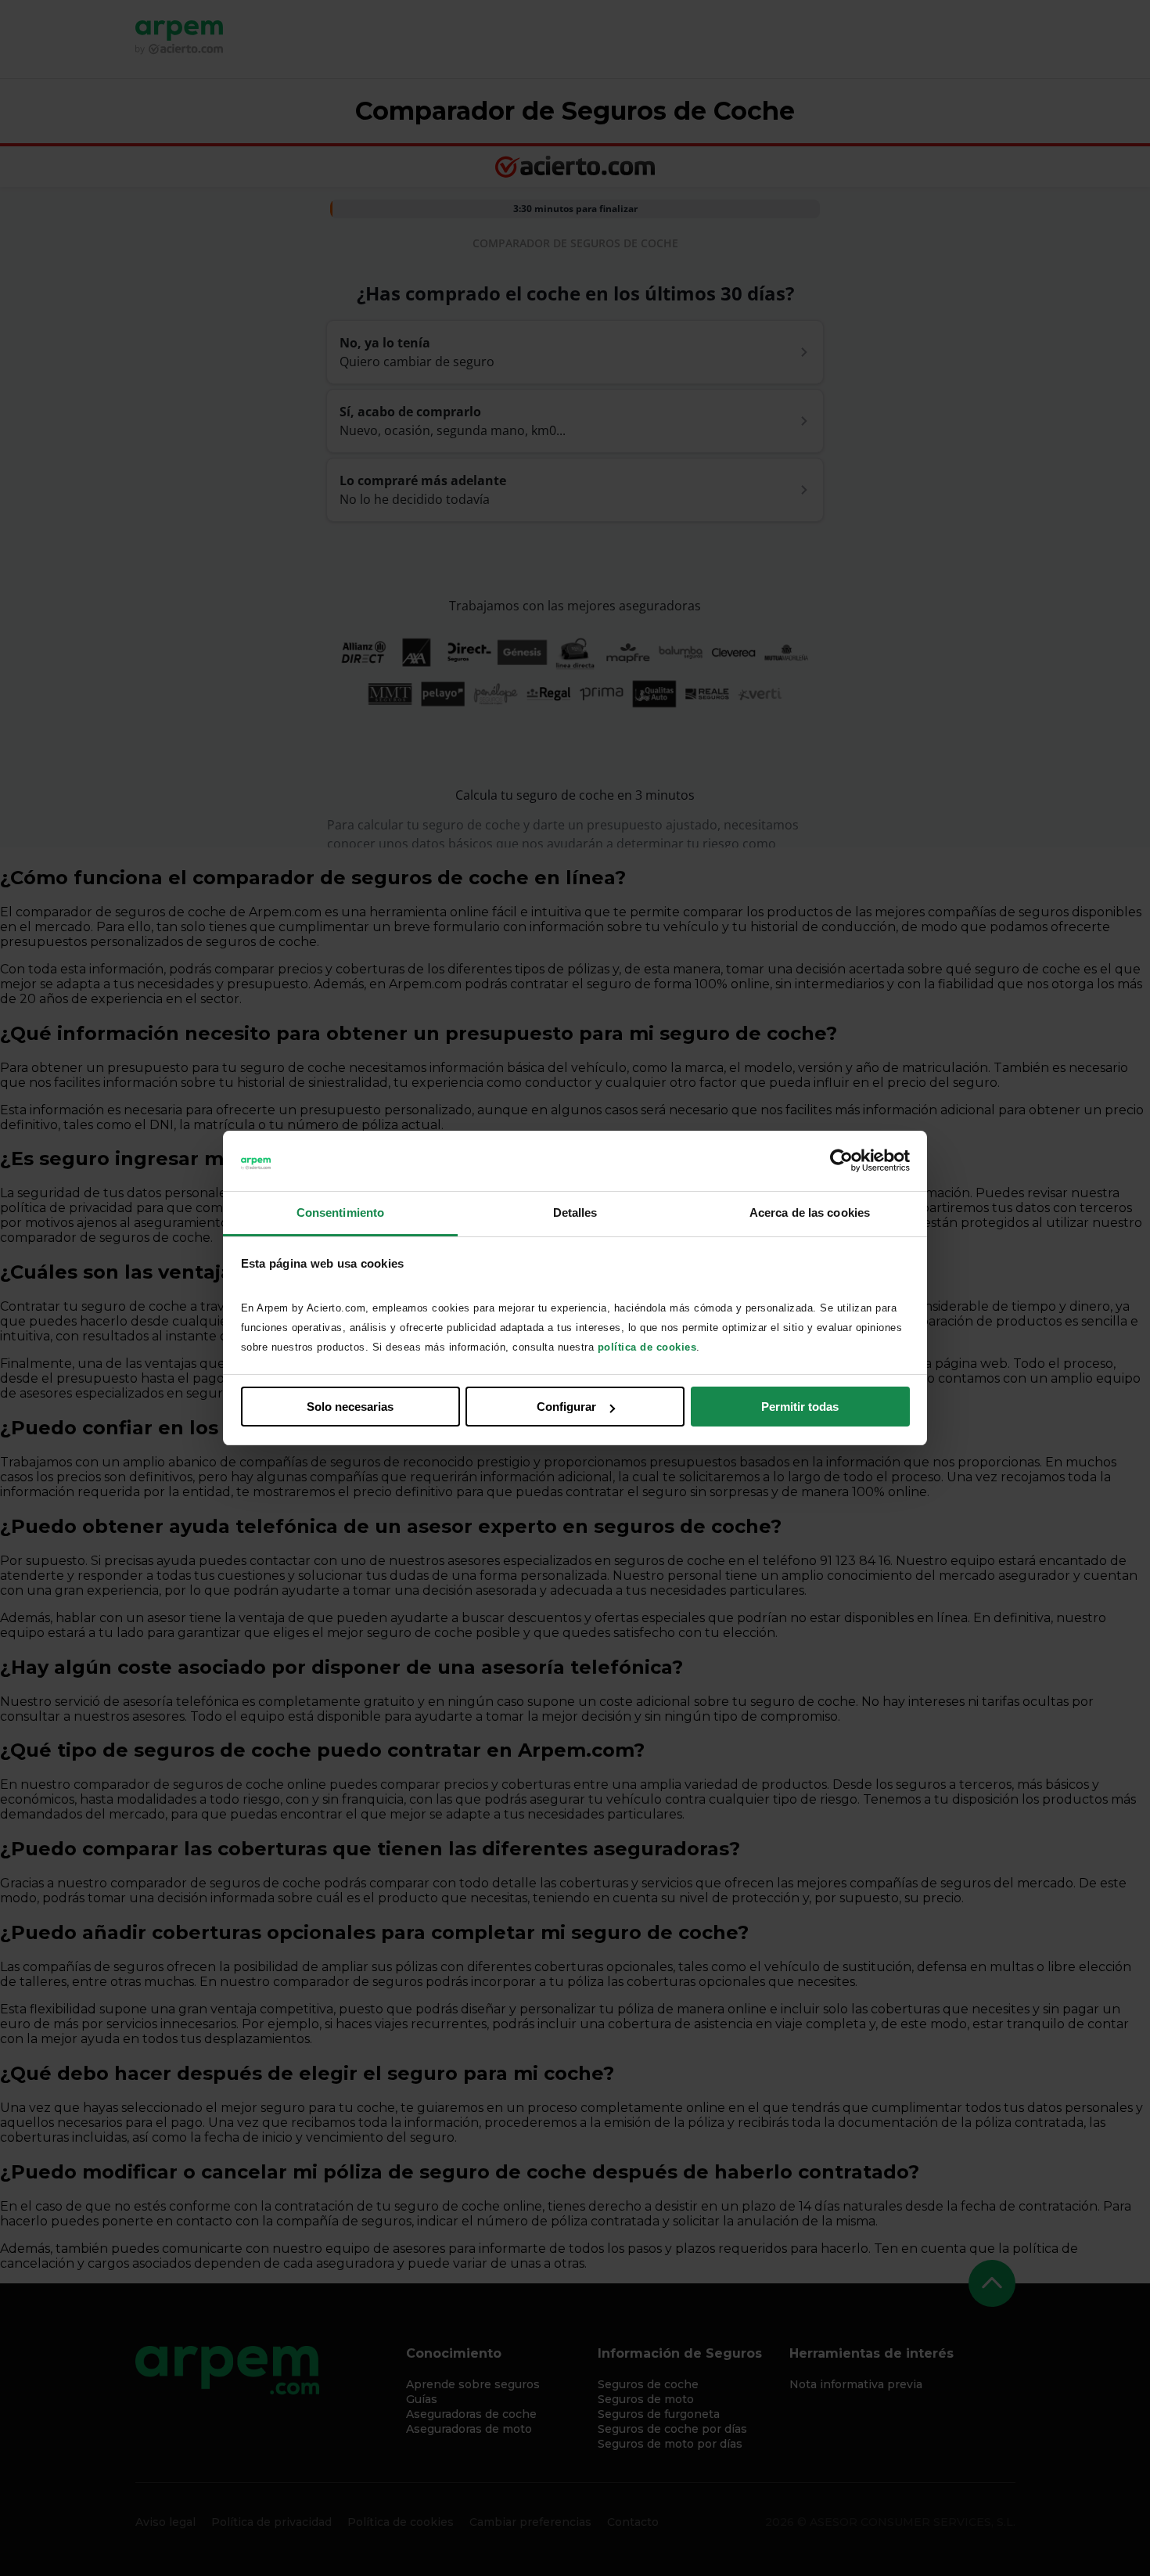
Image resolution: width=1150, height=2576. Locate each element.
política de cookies (647, 1347)
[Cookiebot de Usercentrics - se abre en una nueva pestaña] (841, 1161)
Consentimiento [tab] (340, 1212)
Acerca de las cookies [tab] (810, 1212)
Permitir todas (800, 1407)
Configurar (566, 1407)
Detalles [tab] (575, 1212)
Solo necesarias (350, 1407)
